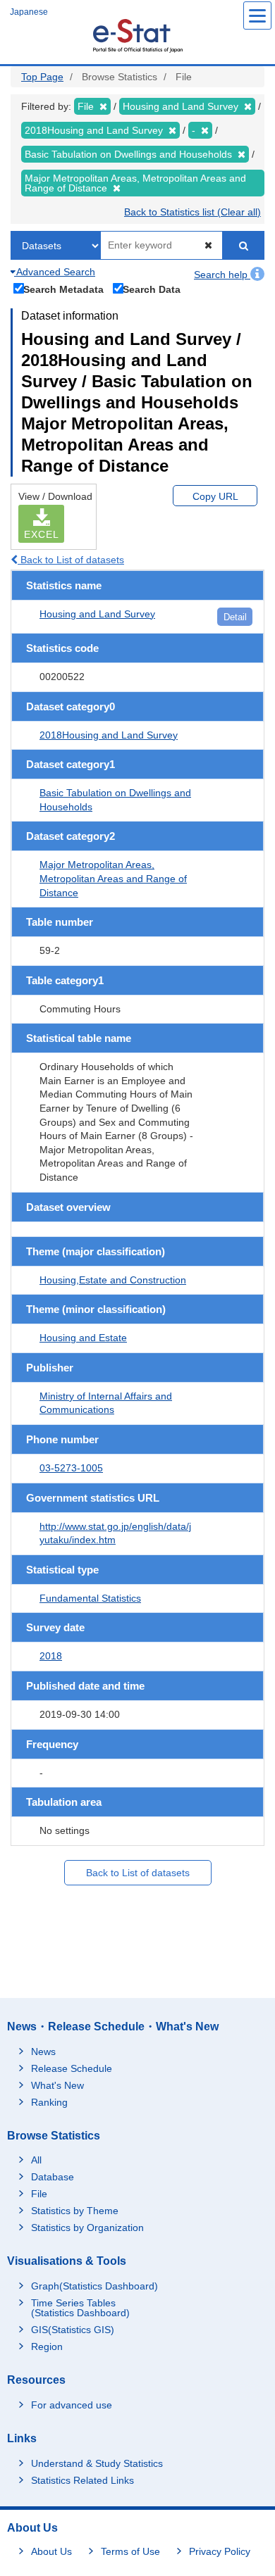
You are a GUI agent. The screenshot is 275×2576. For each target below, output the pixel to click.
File (39, 2194)
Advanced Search (55, 272)
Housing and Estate (83, 1338)
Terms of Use (130, 2551)
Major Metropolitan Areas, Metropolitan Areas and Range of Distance (113, 878)
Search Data (152, 289)
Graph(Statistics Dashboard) (94, 2286)
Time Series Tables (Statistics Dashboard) (80, 2308)
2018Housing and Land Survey (109, 735)
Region (47, 2346)
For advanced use (72, 2405)
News (43, 2052)
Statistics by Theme (75, 2211)
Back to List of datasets (71, 560)
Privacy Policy (220, 2551)
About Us (51, 2551)
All (36, 2160)
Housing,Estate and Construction (113, 1280)
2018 (51, 1656)
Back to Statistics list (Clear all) (192, 212)
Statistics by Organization (87, 2228)
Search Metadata (63, 289)
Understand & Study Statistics (97, 2463)
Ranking (49, 2102)
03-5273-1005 (71, 1468)
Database (53, 2177)
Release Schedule (72, 2068)
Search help (222, 275)
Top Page (42, 77)
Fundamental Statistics (90, 1598)
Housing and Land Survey (97, 614)
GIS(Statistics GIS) (73, 2330)
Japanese (29, 12)
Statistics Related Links (82, 2480)
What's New (57, 2085)
